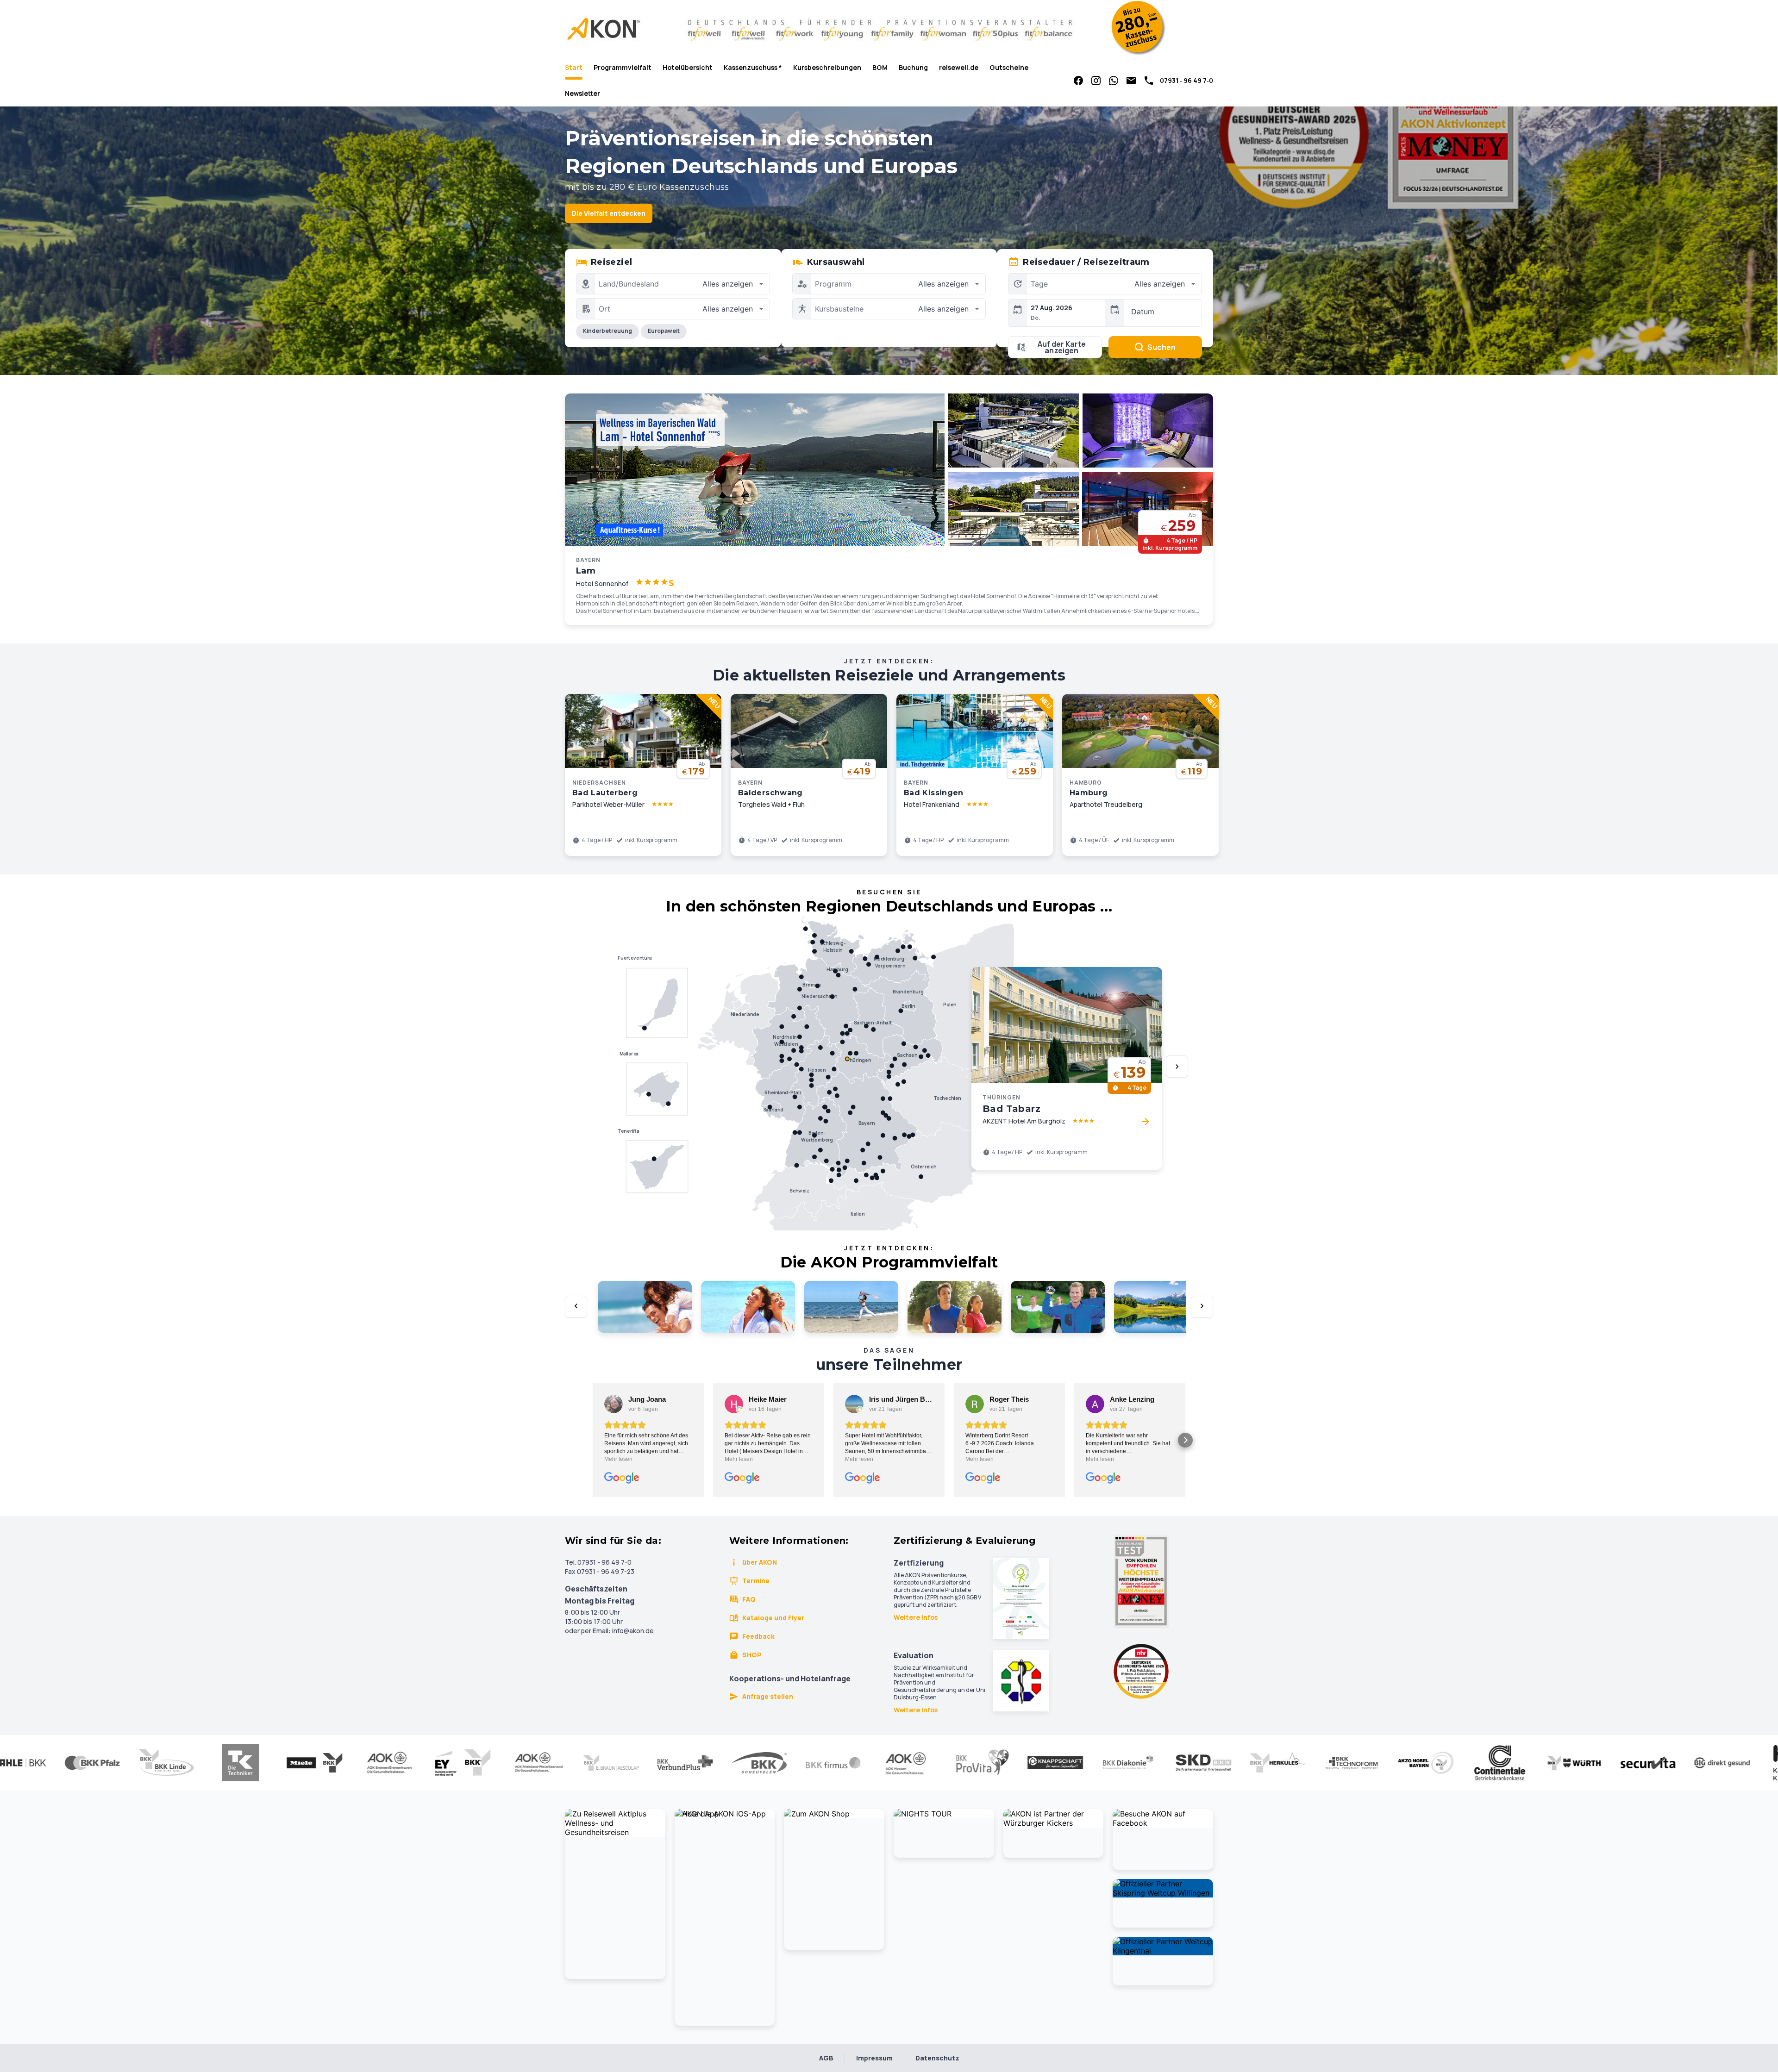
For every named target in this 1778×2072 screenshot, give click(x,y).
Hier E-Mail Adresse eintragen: (816, 1140)
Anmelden (889, 1181)
